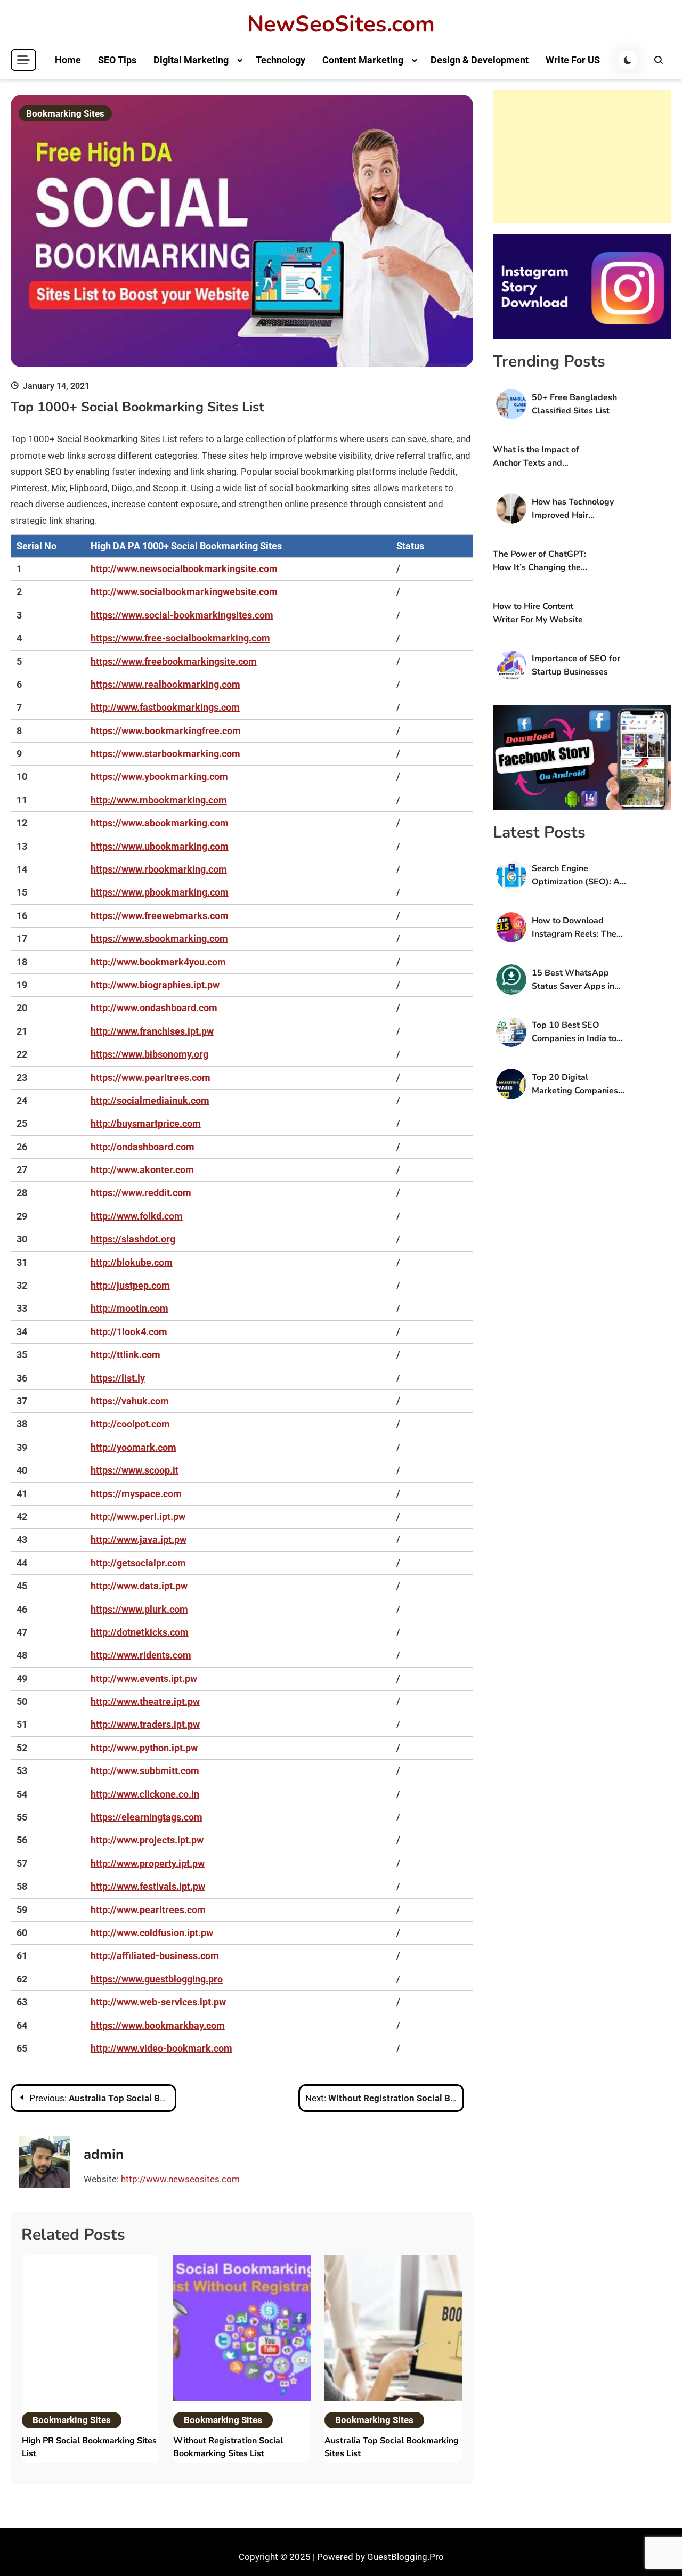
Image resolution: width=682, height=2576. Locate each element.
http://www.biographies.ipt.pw (155, 985)
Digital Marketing (191, 60)
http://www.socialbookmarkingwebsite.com (184, 592)
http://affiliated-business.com (155, 1956)
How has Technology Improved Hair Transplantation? (573, 509)
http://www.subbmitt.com (145, 1771)
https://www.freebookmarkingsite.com (174, 661)
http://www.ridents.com (141, 1655)
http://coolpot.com (130, 1424)
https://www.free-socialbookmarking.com (180, 638)
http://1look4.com (129, 1332)
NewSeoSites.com (341, 25)
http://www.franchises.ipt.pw (152, 1031)
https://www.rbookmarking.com (159, 869)
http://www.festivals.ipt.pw (148, 1886)
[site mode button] (628, 60)
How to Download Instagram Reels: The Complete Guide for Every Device (574, 928)
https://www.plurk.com (139, 1609)
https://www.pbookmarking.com (160, 892)
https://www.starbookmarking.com (165, 754)
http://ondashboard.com (143, 1147)
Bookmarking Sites (65, 113)
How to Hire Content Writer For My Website (538, 613)
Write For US (573, 60)
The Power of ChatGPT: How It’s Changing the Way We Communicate (539, 561)
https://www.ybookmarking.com (159, 777)
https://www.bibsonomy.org (149, 1054)
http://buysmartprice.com (146, 1123)
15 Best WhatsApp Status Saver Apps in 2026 (573, 980)
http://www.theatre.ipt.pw (145, 1701)
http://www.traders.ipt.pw (145, 1724)
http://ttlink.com (125, 1355)
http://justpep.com (130, 1285)
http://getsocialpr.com (138, 1563)
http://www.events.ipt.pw (144, 1679)
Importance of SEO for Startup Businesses (576, 665)
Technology (281, 60)
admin (104, 2154)
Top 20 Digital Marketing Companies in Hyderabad (575, 1084)
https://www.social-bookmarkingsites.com (182, 615)
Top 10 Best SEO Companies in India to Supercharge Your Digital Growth (574, 1032)
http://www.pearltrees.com (148, 1910)
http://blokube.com (132, 1262)
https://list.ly (118, 1378)
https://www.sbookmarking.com (159, 938)
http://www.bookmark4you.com (158, 962)
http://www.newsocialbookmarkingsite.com (184, 569)
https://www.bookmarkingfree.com (166, 731)
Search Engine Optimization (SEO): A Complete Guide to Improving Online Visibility (576, 876)
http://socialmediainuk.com (150, 1100)
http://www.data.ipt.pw (139, 1586)
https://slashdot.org (133, 1239)
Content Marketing (363, 60)
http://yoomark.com (133, 1447)
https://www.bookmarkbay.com (158, 2025)
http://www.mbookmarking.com (159, 800)
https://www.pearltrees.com (151, 1078)
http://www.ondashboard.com (154, 1008)
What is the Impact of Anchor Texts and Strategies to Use (536, 457)
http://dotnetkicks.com (140, 1632)
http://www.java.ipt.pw (139, 1539)
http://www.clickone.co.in (145, 1794)
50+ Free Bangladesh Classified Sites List (574, 404)
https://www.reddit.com (141, 1193)
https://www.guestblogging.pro (157, 1979)
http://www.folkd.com (137, 1216)
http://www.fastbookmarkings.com (165, 707)
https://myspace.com (136, 1494)
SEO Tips (117, 60)
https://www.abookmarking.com (160, 823)
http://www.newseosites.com (180, 2179)
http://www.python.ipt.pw (144, 1748)
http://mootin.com (129, 1308)
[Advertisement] (582, 157)
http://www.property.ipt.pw (148, 1863)
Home (68, 60)
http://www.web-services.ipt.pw (158, 2002)
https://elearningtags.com (147, 1817)
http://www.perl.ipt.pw (138, 1517)
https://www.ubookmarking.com (160, 846)
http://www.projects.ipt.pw (147, 1840)
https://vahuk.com (130, 1401)
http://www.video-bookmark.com (161, 2048)
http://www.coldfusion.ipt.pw (152, 1933)
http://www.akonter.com (142, 1170)
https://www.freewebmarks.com (160, 916)
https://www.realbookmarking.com (165, 684)
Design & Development (480, 60)
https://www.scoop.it (135, 1470)
